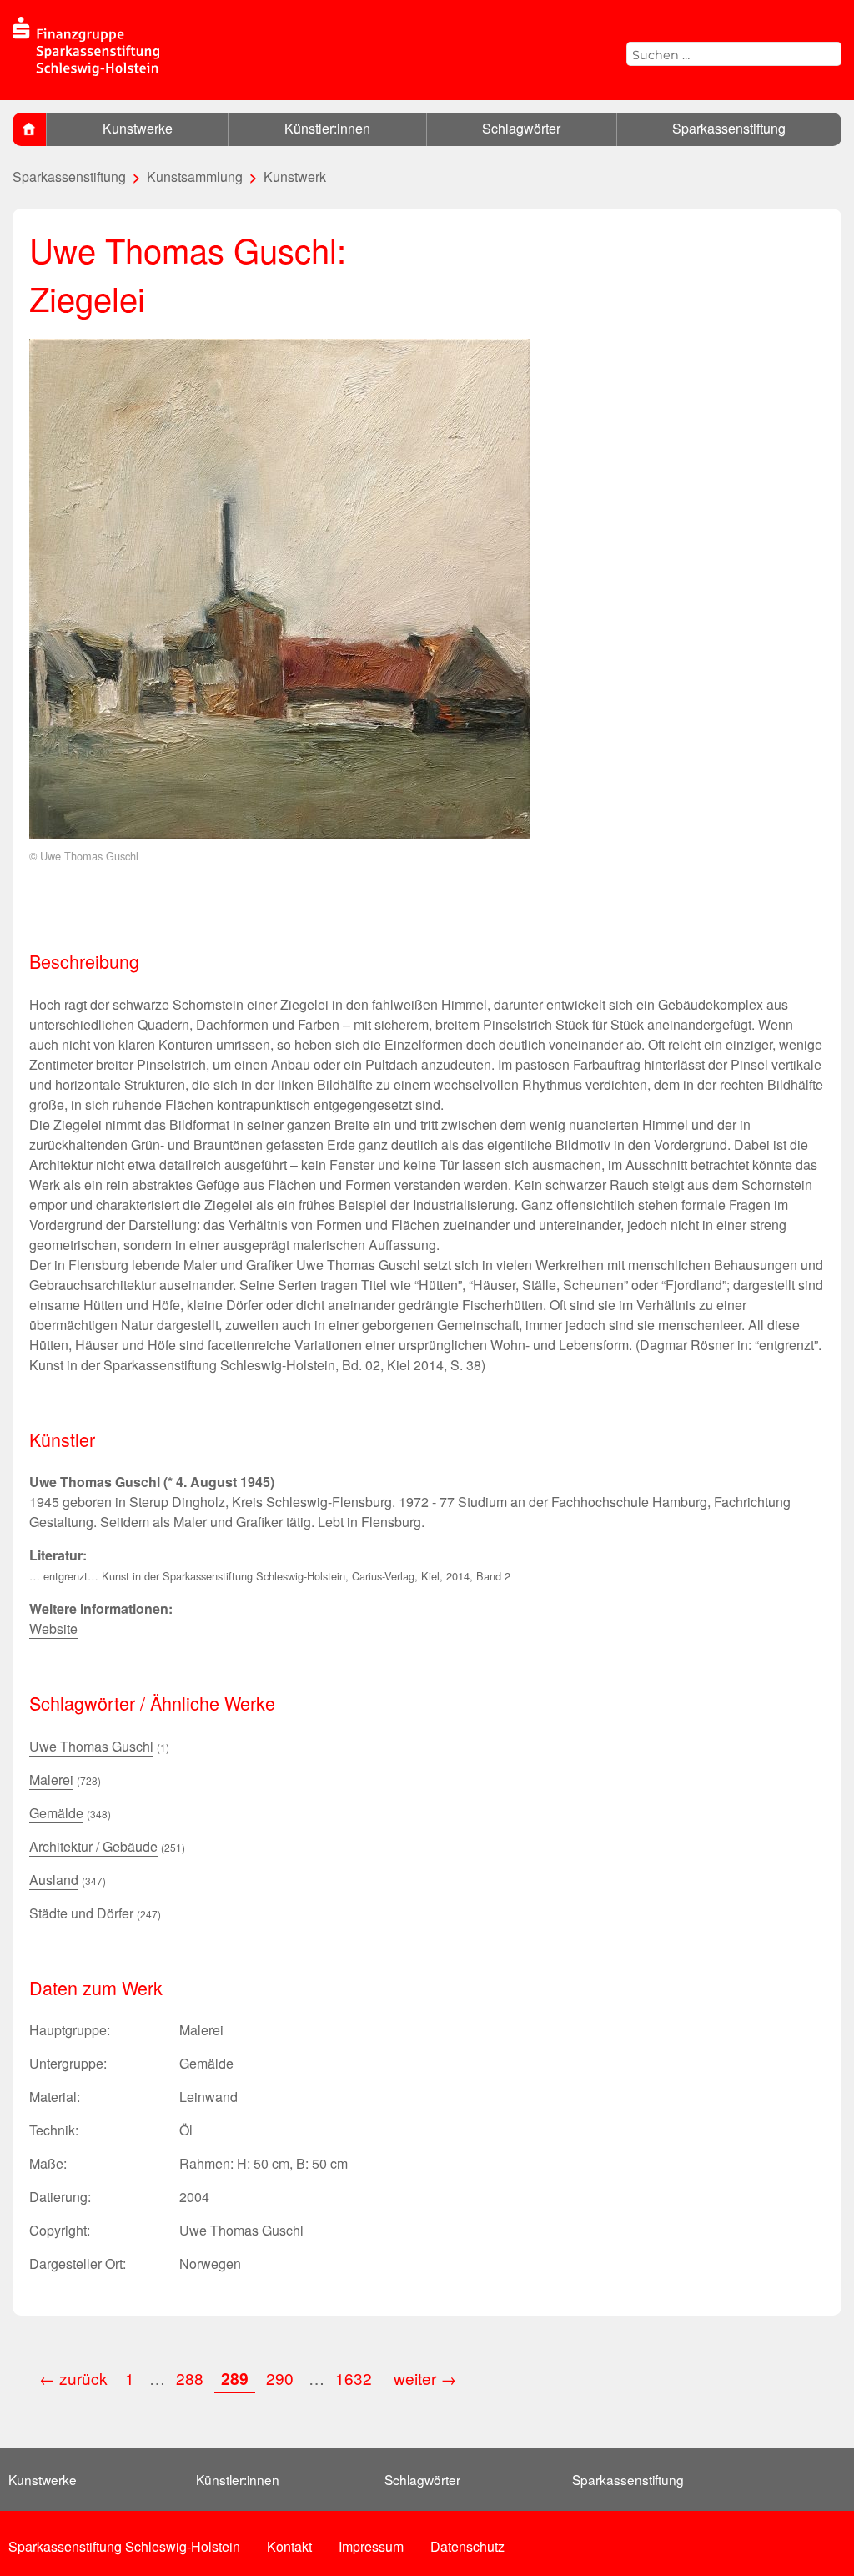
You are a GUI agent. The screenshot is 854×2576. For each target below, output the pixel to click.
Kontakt (289, 2546)
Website (53, 1628)
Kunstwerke (138, 128)
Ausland (54, 1880)
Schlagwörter (521, 128)
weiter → (425, 2378)
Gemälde (56, 1813)
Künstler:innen (327, 128)
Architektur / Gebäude (93, 1846)
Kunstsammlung (195, 176)
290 (280, 2378)
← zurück (73, 2378)
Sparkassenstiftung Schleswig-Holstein (124, 2546)
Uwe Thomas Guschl (91, 1746)
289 (235, 2378)
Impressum (371, 2546)
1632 (356, 2378)
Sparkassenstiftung (729, 128)
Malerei (51, 1780)
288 (190, 2378)
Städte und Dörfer (81, 1913)
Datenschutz (467, 2546)
